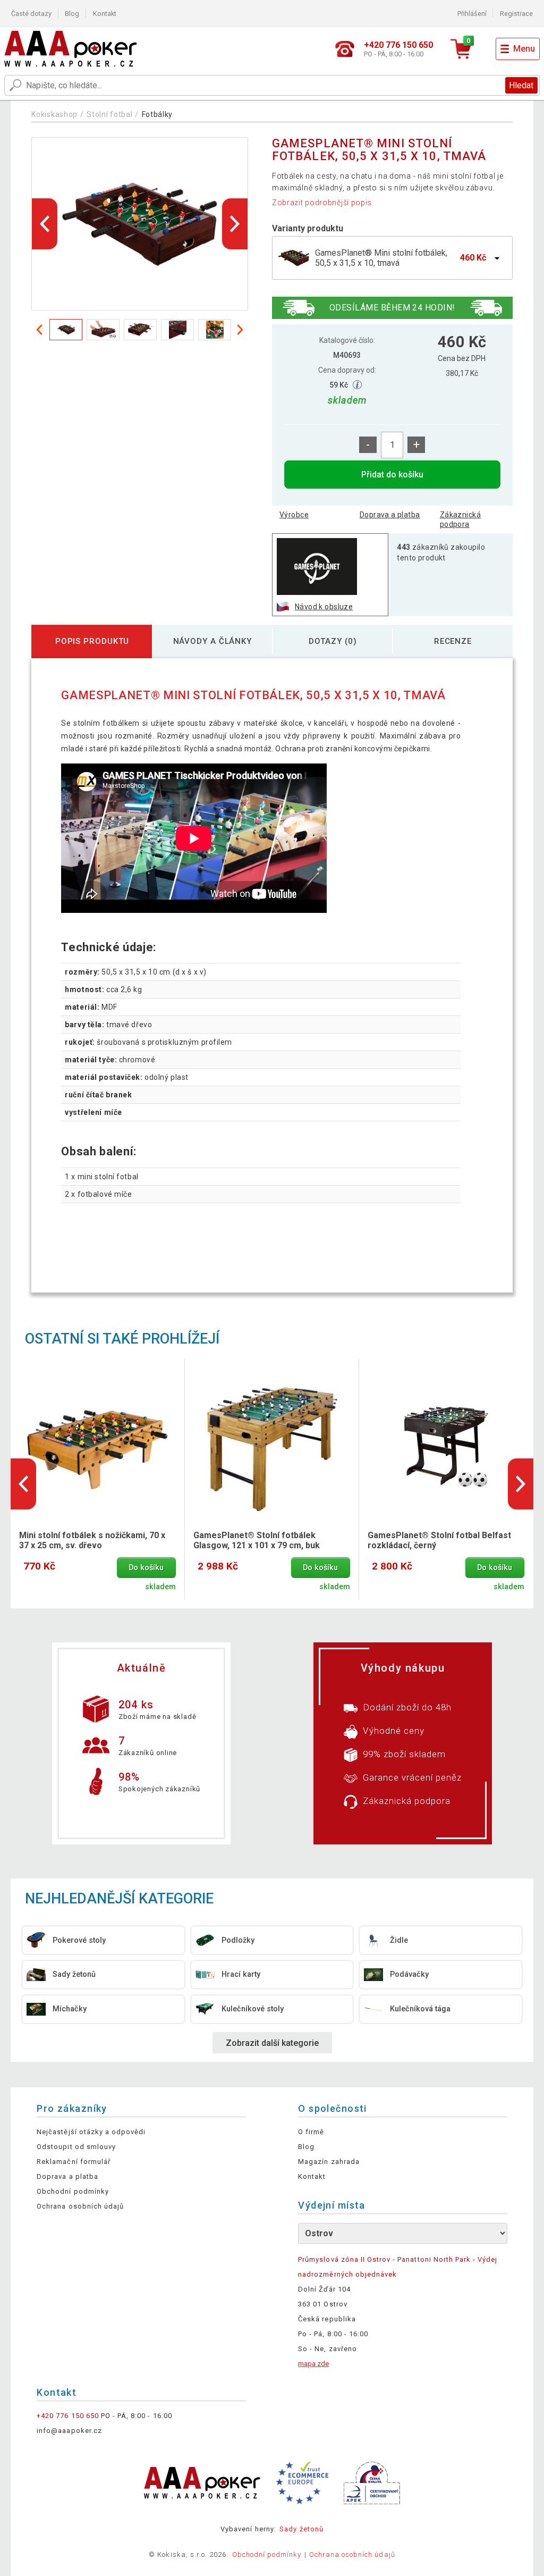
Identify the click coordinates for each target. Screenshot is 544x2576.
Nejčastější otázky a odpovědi (91, 2132)
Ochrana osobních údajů (80, 2206)
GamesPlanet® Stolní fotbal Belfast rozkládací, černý (439, 1540)
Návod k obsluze (324, 607)
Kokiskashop (54, 114)
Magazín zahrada (329, 2162)
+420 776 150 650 (68, 2416)
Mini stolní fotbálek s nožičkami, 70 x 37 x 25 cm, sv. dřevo (92, 1540)
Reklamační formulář (74, 2162)
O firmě (311, 2132)
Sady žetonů (301, 2529)
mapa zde (313, 2364)
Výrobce (294, 515)
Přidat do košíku (392, 475)
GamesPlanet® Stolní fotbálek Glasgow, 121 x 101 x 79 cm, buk (257, 1540)
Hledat (521, 85)
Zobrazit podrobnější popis (322, 203)
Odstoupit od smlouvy (76, 2147)
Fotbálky (158, 114)
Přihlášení (472, 14)
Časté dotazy (31, 14)
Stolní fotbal (109, 114)
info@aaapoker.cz (69, 2431)
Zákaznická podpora (460, 519)
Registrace (516, 14)
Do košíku (146, 1568)
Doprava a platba (390, 515)
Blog (72, 14)
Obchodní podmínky (73, 2191)
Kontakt (105, 14)
